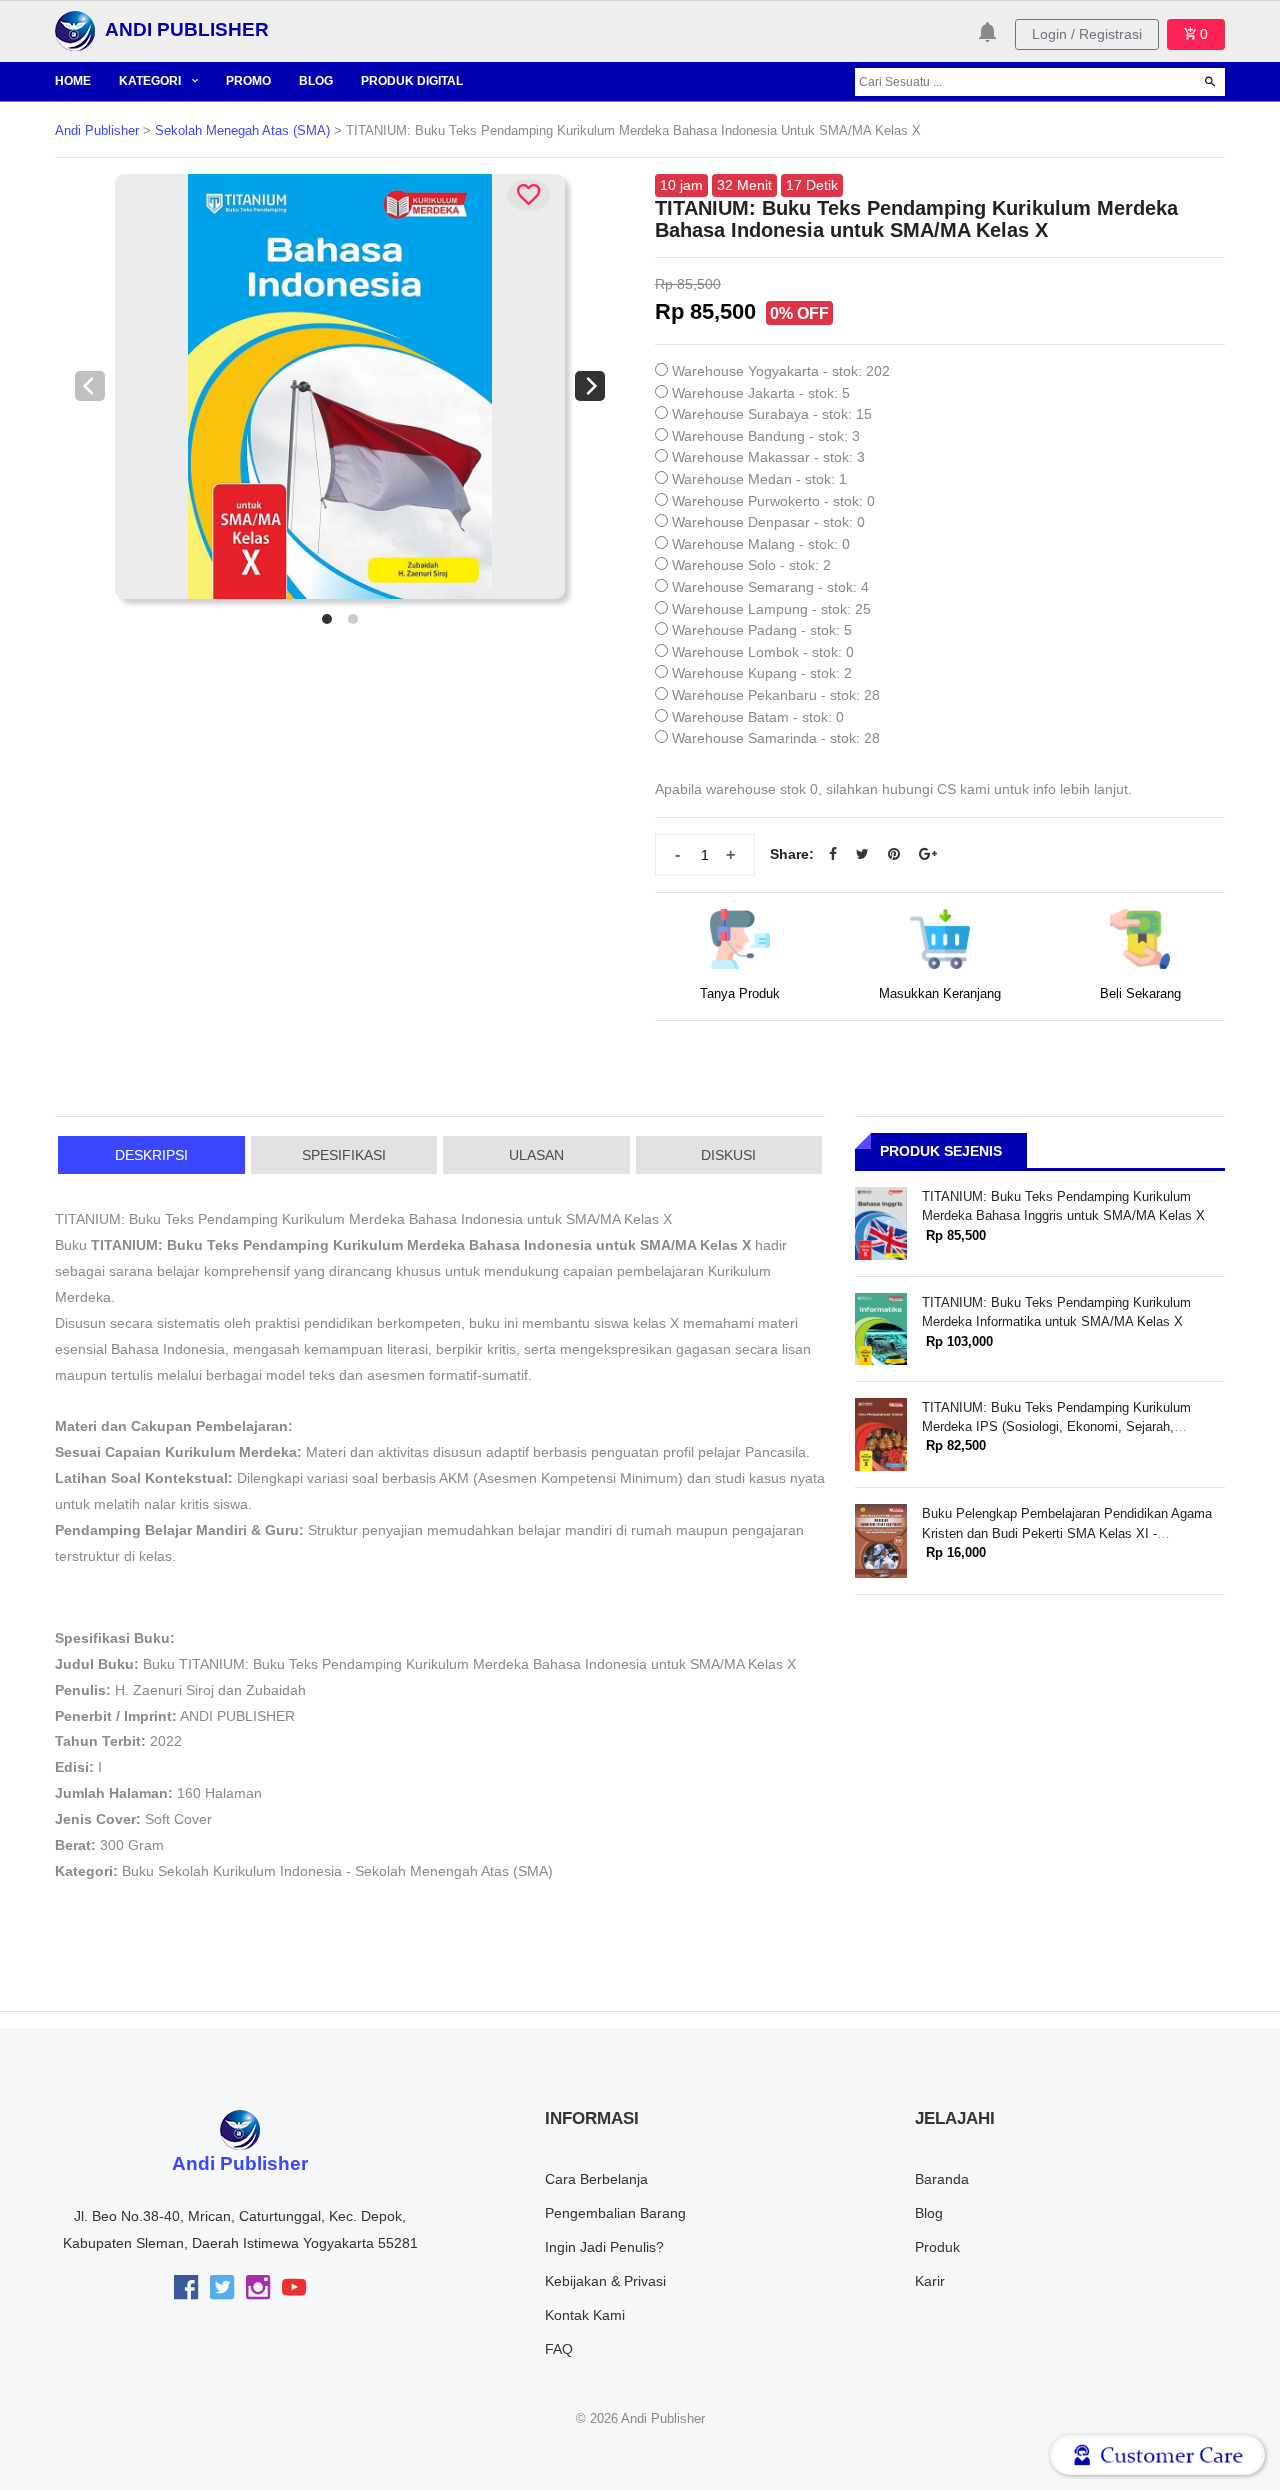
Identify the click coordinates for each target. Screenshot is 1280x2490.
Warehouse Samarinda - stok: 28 (776, 738)
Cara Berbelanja (596, 2179)
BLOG (316, 81)
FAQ (559, 2349)
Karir (930, 2281)
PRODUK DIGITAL (412, 81)
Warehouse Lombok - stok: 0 (763, 652)
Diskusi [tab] (728, 1155)
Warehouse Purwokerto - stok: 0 (773, 501)
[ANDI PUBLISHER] (75, 30)
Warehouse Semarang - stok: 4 (770, 587)
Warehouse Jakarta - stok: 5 (761, 393)
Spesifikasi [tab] (344, 1155)
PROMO (248, 81)
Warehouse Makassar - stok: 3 (768, 457)
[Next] (590, 386)
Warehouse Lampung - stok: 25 (771, 609)
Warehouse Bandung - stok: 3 (766, 436)
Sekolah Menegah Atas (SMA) (242, 131)
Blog (929, 2213)
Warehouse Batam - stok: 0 (758, 717)
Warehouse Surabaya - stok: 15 (772, 414)
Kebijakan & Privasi (605, 2281)
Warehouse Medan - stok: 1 (759, 479)
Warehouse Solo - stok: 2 (751, 565)
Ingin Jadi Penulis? (604, 2247)
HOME (73, 81)
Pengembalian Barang (615, 2213)
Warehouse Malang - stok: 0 (761, 544)
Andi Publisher (97, 131)
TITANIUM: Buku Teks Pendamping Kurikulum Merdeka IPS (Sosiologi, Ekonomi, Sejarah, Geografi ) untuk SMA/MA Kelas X (1056, 1427)
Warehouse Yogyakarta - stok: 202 (781, 371)
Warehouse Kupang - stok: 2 (762, 673)
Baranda (942, 2179)
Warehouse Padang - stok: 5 (762, 630)
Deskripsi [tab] (151, 1155)
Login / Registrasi (1087, 34)
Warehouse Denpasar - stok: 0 (768, 522)
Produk (937, 2247)
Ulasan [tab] (536, 1155)
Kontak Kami (585, 2315)
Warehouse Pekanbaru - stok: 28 (776, 695)
